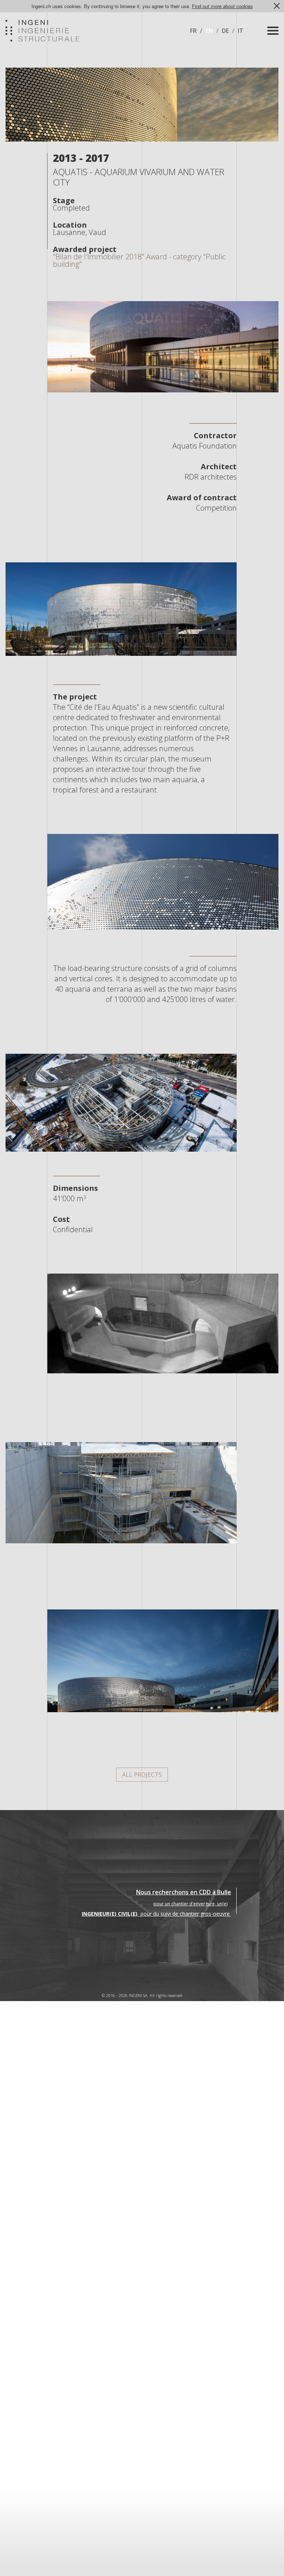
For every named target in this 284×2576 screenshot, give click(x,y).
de (225, 31)
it (241, 31)
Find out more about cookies (222, 6)
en (209, 31)
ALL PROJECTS (142, 1775)
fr (193, 31)
